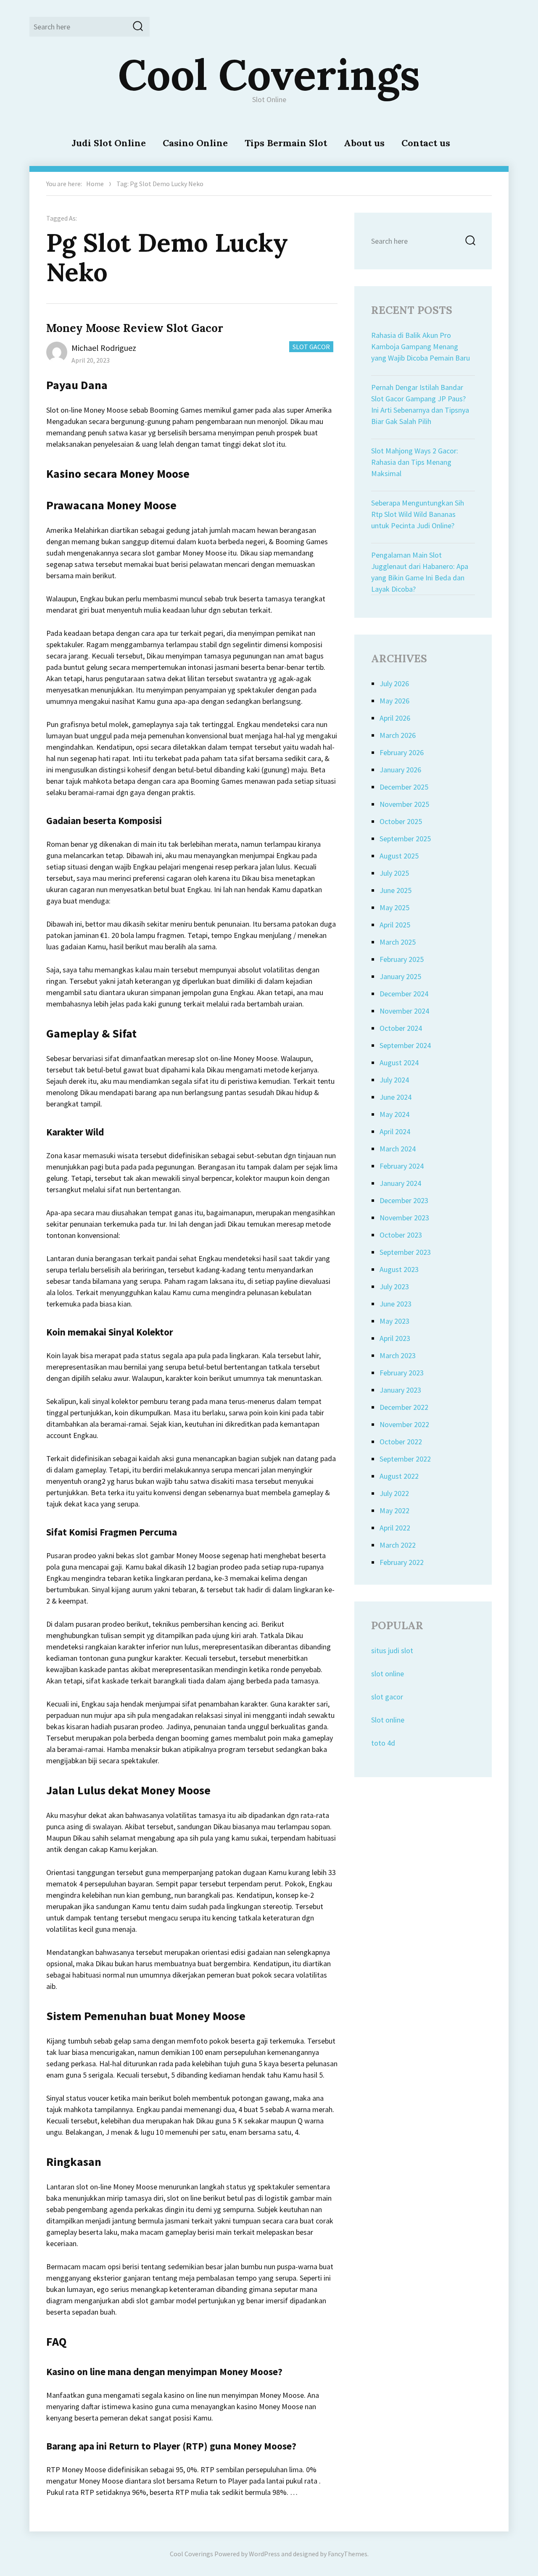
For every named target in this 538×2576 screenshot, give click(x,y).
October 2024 (401, 1028)
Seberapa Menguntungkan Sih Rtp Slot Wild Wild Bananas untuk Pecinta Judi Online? (418, 514)
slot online (388, 1674)
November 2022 (404, 1424)
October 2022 (401, 1442)
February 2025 (402, 959)
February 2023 (402, 1373)
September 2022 (405, 1459)
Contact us (426, 143)
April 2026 (395, 718)
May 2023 (394, 1321)
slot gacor (387, 1697)
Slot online (388, 1720)
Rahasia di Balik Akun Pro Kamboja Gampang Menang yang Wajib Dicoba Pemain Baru (421, 346)
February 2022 (402, 1562)
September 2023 (405, 1252)
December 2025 (404, 787)
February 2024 (402, 1166)
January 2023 (400, 1390)
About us (364, 143)
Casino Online (195, 143)
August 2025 (399, 856)
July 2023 (394, 1287)
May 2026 (394, 701)
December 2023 (404, 1200)
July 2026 (394, 684)
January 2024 (400, 1183)
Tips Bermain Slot (286, 143)
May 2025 (394, 907)
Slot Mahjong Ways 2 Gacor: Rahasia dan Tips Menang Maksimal (415, 462)
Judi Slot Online (109, 143)
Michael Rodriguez (104, 348)
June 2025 (396, 890)
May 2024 (394, 1114)
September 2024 (405, 1045)
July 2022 (394, 1493)
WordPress (264, 2554)
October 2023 (401, 1235)
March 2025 (398, 942)
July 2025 (394, 873)
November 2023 (404, 1218)
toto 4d (383, 1743)
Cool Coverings (269, 74)
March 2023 (398, 1355)
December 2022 (404, 1407)
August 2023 (399, 1269)
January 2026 (400, 770)
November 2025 (404, 804)
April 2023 (395, 1338)
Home (95, 184)
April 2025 (395, 925)
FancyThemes (348, 2554)
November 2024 (404, 1011)
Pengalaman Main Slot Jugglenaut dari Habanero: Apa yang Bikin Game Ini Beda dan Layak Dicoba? (420, 572)
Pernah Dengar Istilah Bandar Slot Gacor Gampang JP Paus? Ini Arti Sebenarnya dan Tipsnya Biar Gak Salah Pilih (420, 404)
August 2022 (399, 1476)
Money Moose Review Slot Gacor (135, 328)
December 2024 (404, 994)
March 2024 (398, 1149)
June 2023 (396, 1304)
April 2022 (395, 1528)
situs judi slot (392, 1650)
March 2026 (398, 735)
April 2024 (395, 1131)
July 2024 (394, 1080)
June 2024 (396, 1097)
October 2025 (401, 821)
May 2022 (394, 1511)
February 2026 (402, 752)
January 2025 (400, 976)
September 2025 (405, 839)
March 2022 (398, 1545)
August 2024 (399, 1063)
